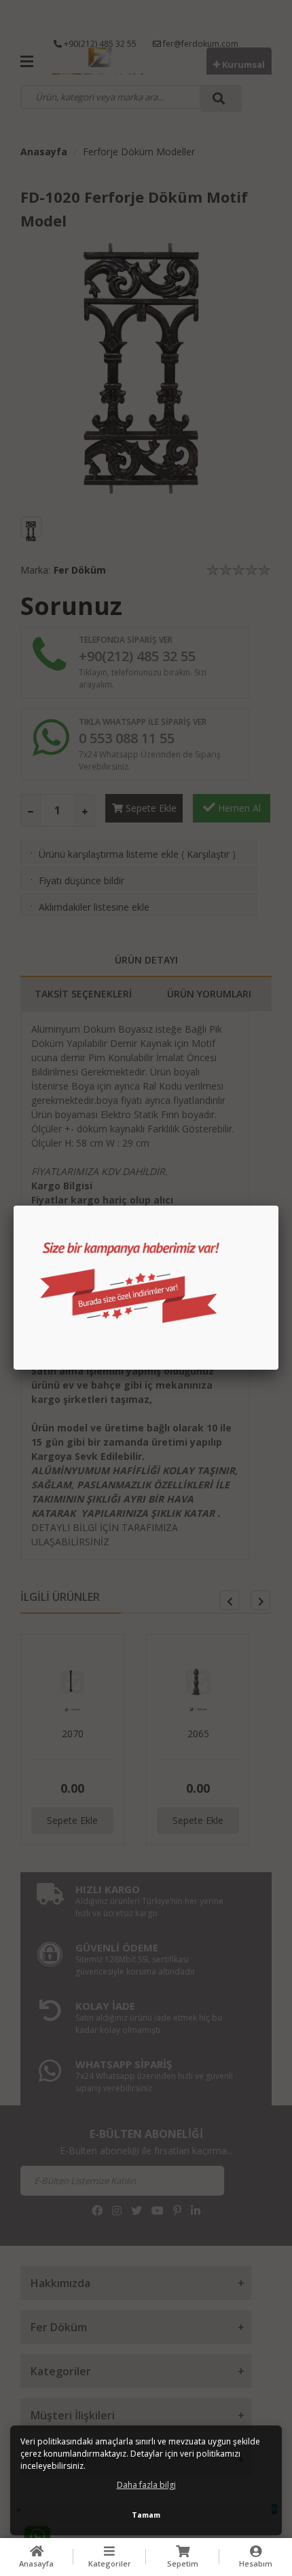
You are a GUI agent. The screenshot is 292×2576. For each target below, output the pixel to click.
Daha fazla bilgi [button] (146, 2485)
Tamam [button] (146, 2515)
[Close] (278, 1206)
